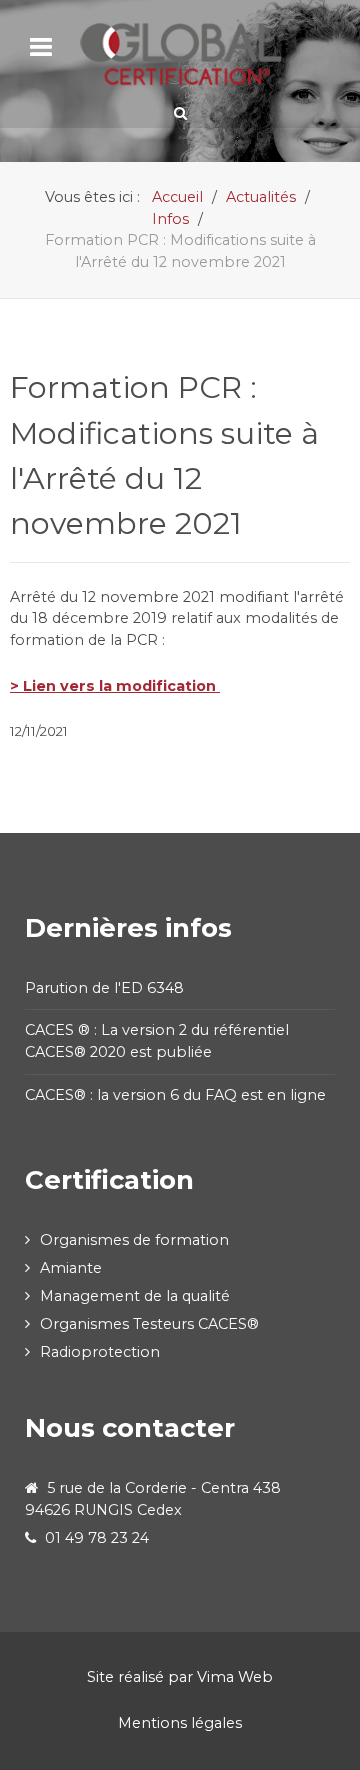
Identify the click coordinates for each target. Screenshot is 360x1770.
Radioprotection (100, 1352)
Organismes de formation (134, 1240)
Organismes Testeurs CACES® (149, 1324)
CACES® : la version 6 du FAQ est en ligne (177, 1095)
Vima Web (235, 1677)
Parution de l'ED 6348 (104, 988)
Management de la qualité (135, 1296)
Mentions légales (180, 1723)
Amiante (71, 1268)
